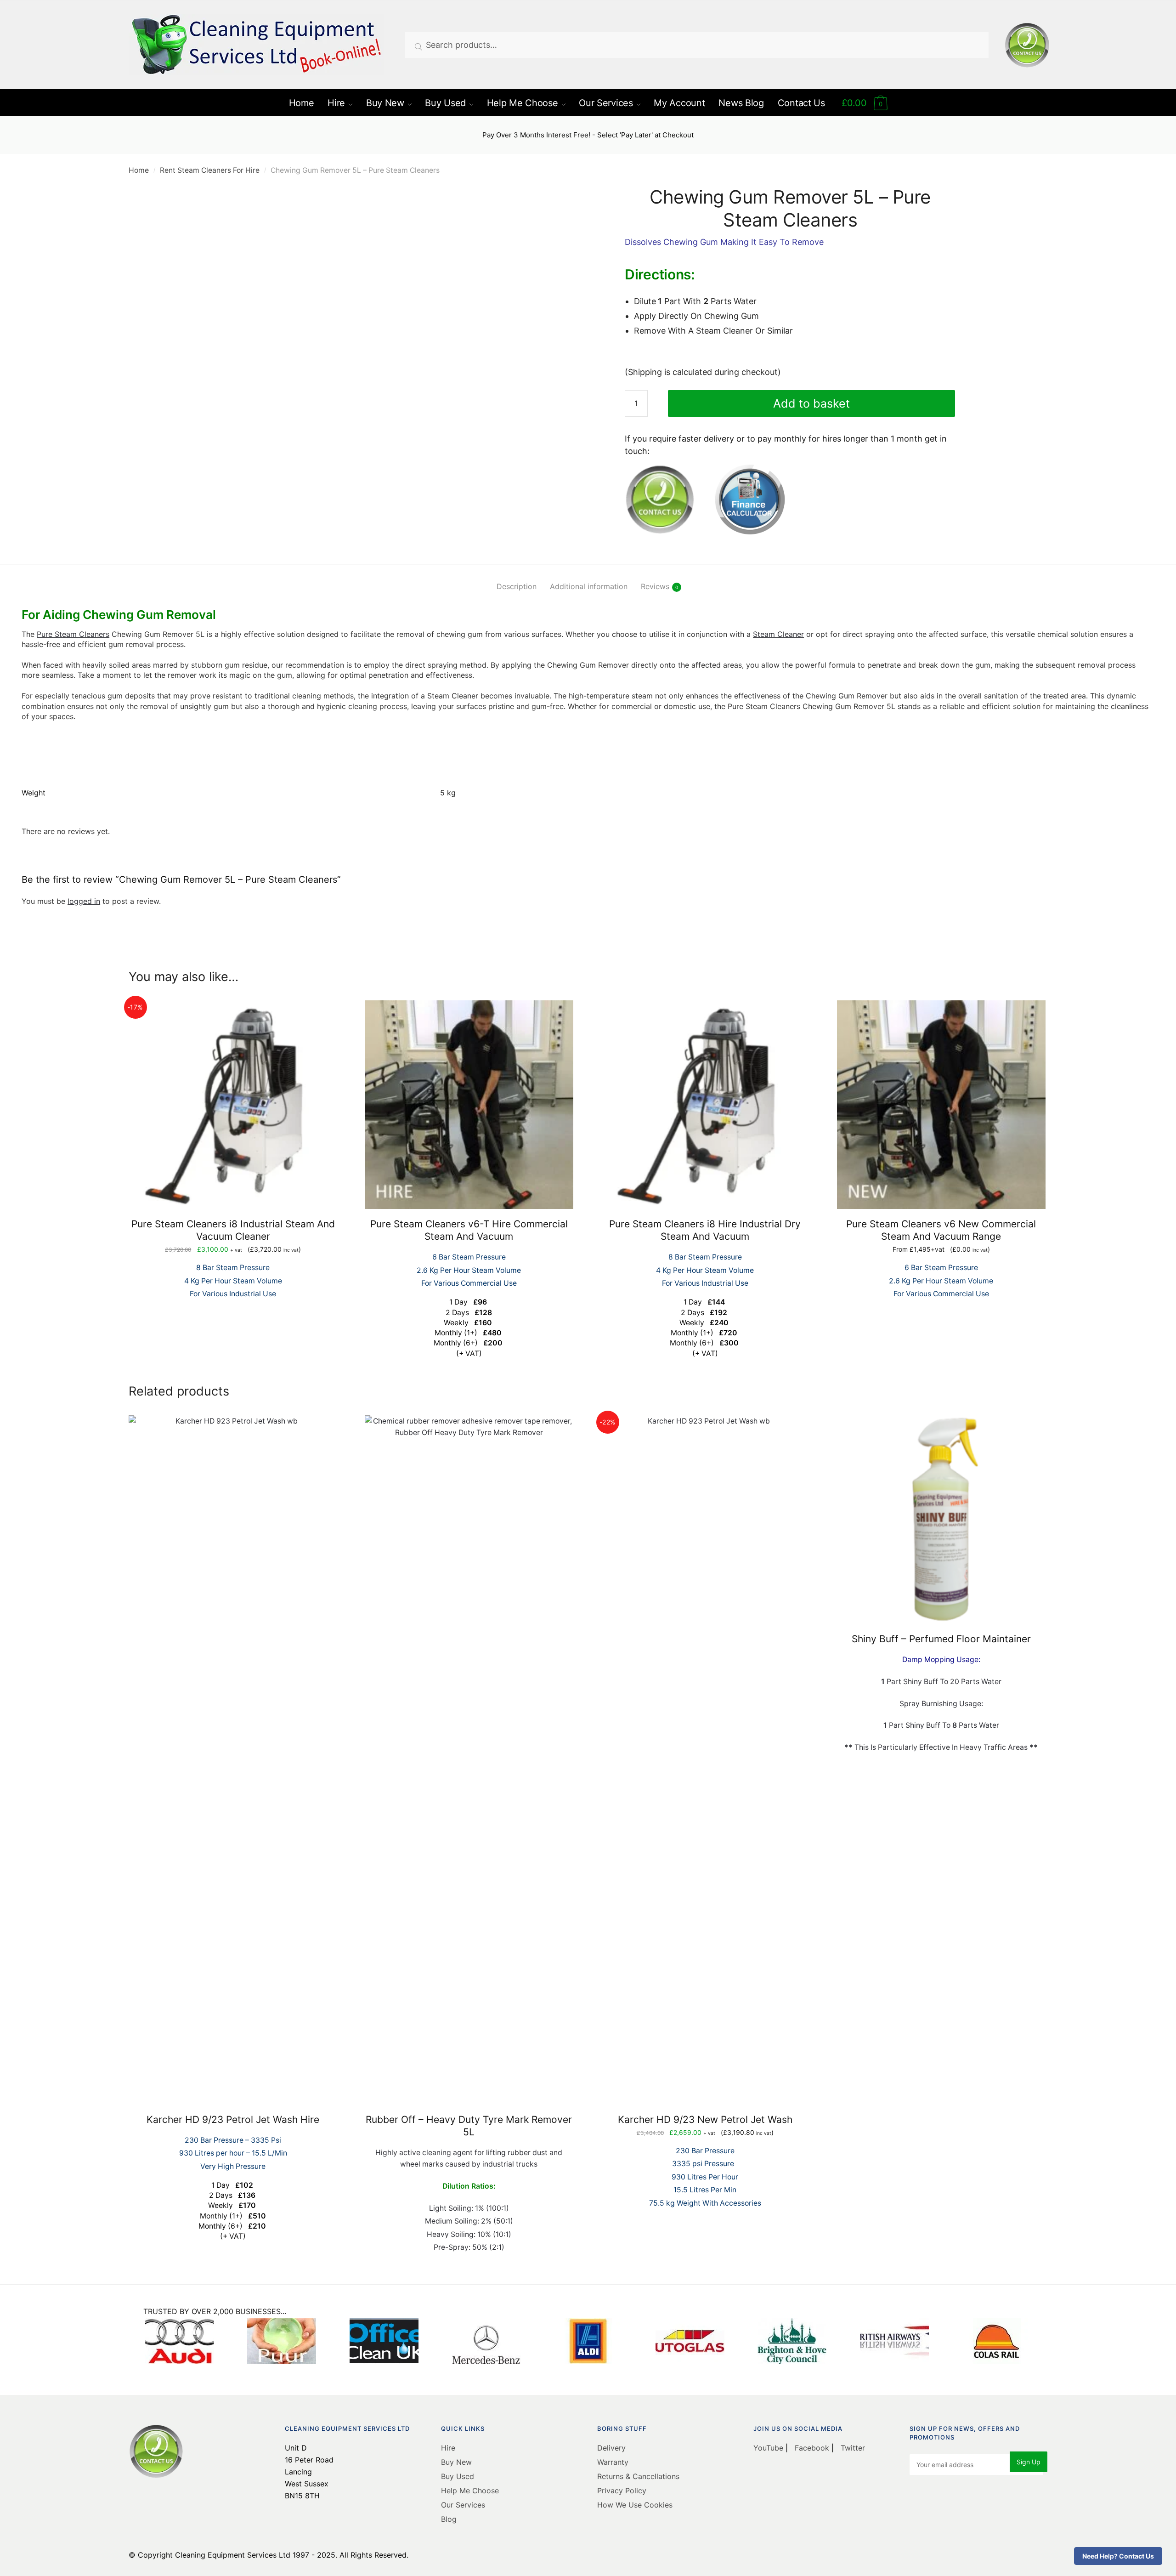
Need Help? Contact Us (1118, 2556)
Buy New (456, 2462)
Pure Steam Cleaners (73, 634)
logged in (84, 901)
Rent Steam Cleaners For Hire (210, 170)
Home (139, 170)
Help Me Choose (470, 2491)
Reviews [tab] (655, 586)
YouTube (769, 2448)
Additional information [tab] (589, 586)
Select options (469, 1374)
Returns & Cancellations (638, 2476)
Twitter (852, 2448)
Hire (448, 2448)
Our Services (463, 2505)
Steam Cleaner (778, 634)
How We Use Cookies (635, 2505)
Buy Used (458, 2476)
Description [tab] (517, 586)
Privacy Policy (622, 2491)
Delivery (611, 2448)
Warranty (613, 2462)
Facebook (812, 2448)
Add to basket (811, 403)
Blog (449, 2519)
